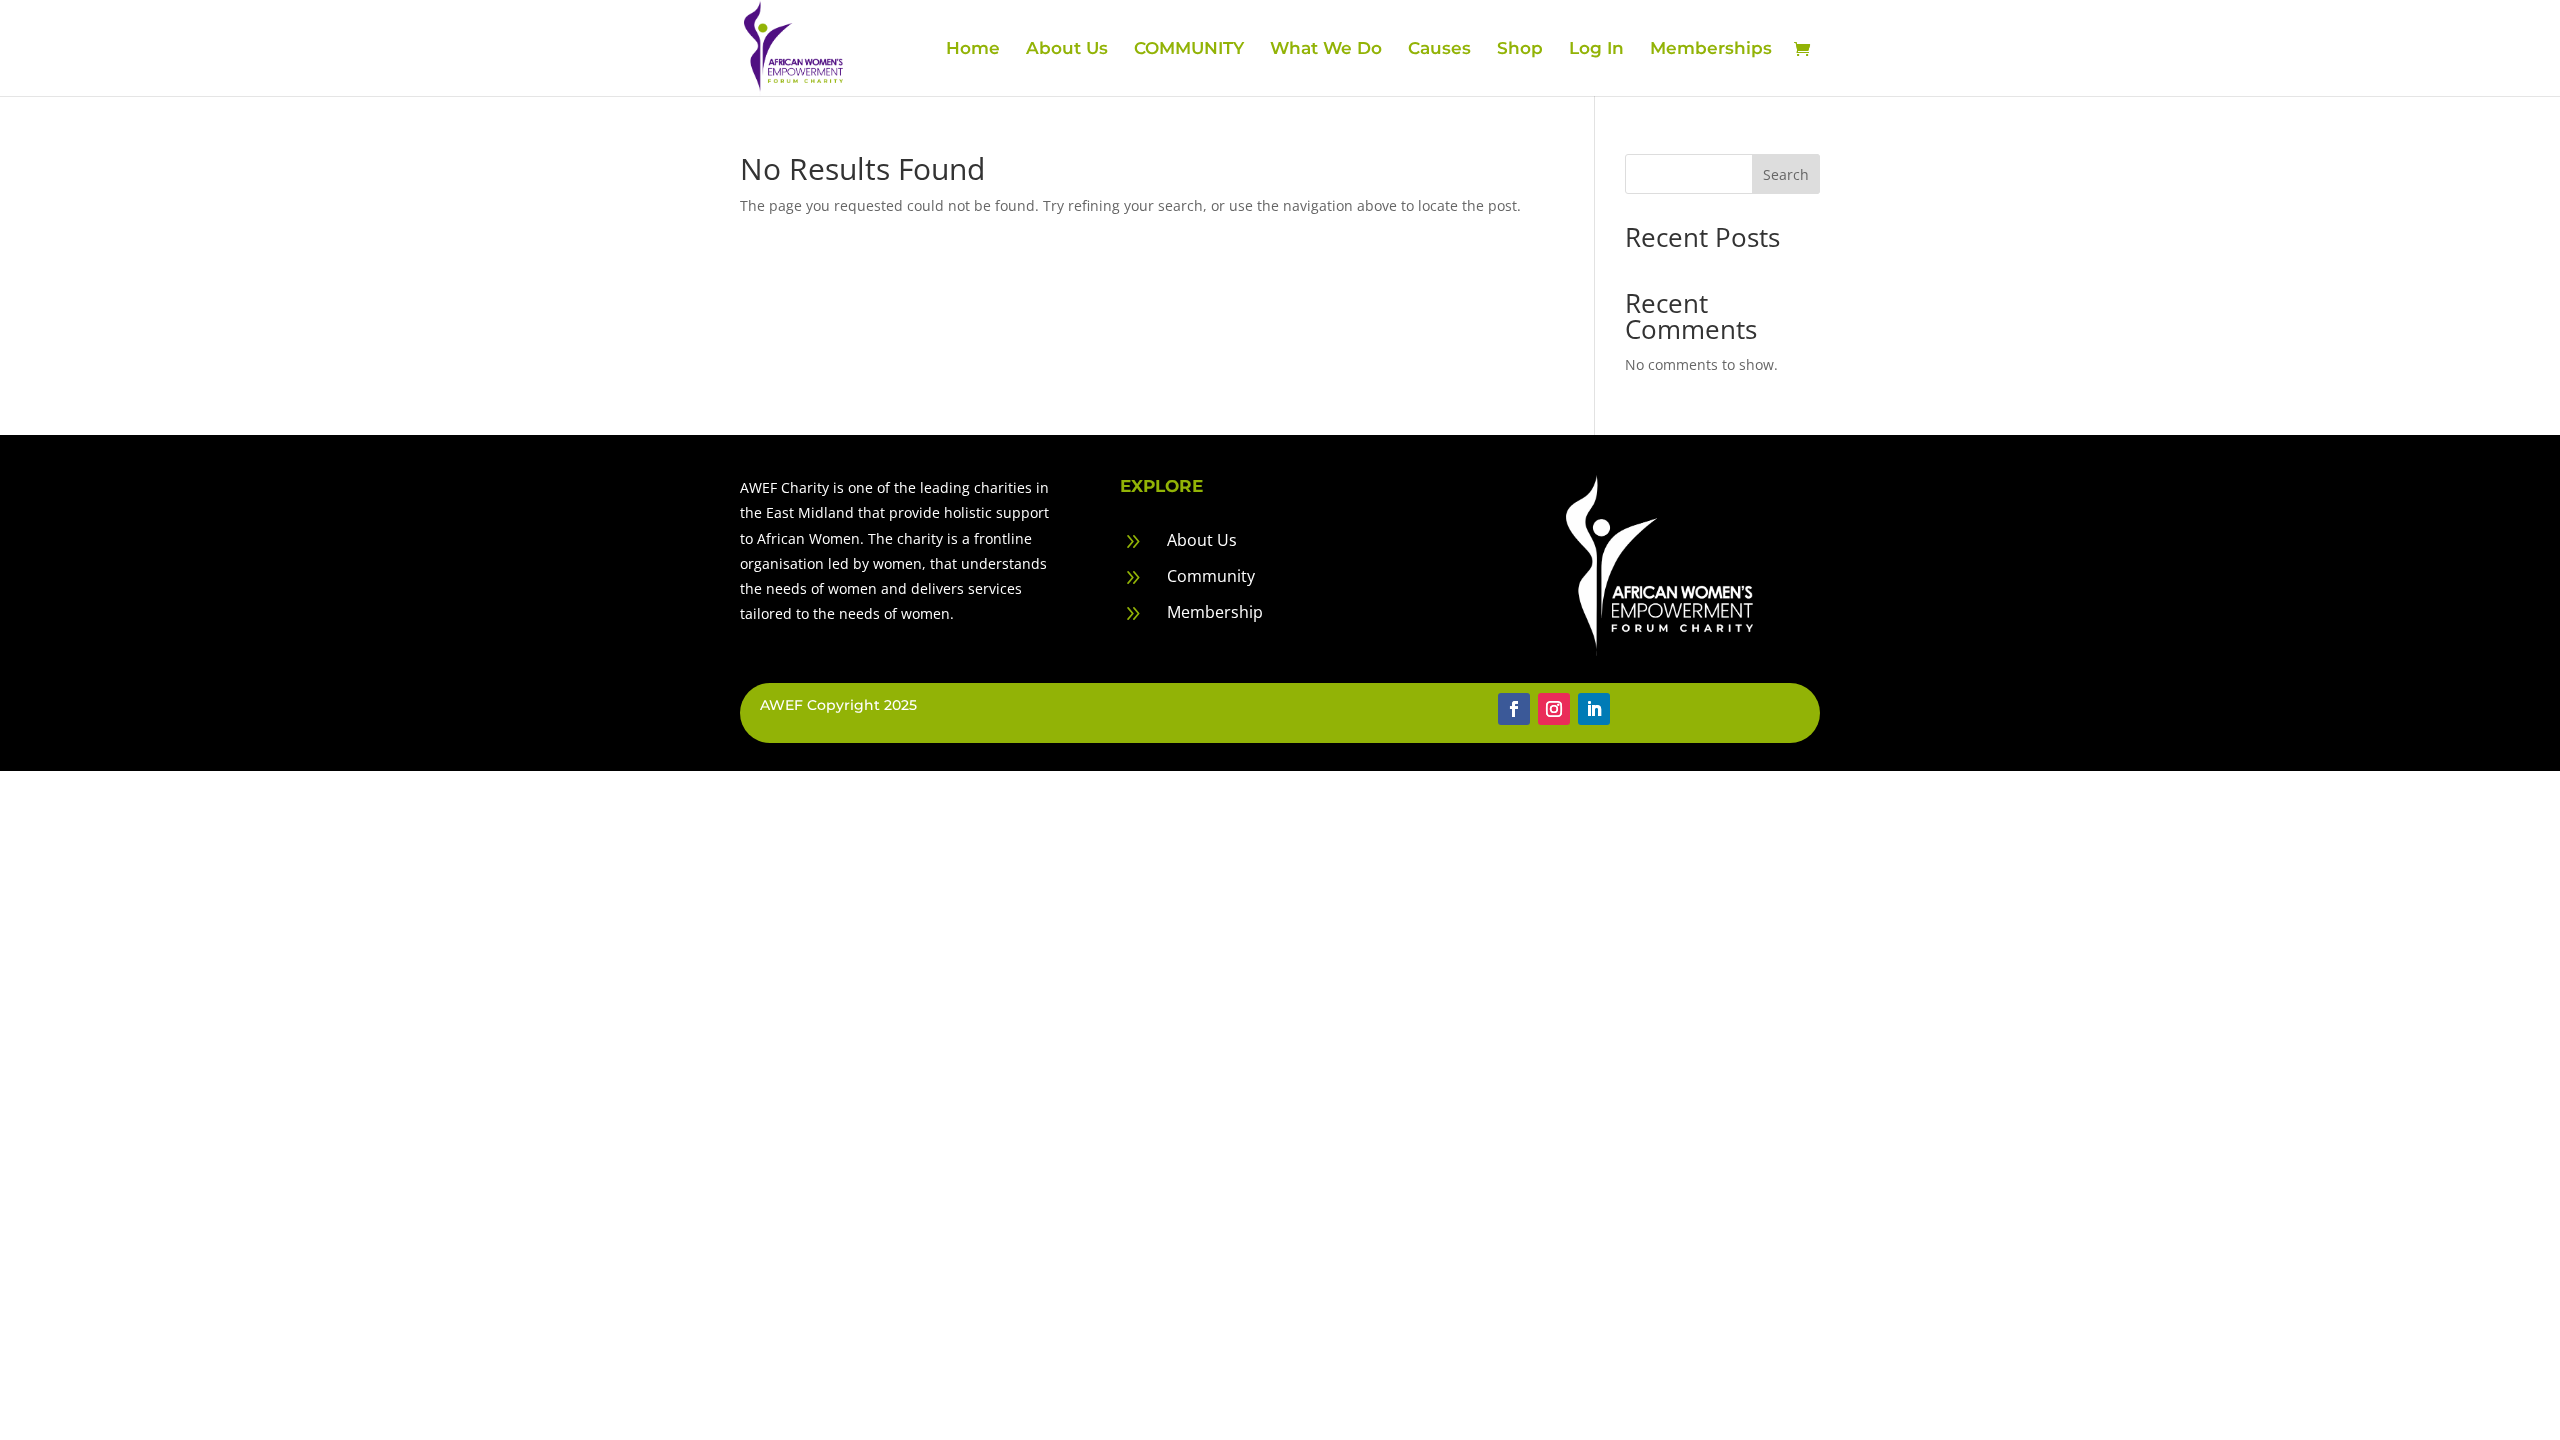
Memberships (1711, 49)
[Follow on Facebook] (1514, 709)
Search (1786, 174)
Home (973, 49)
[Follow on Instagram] (1554, 709)
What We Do (1326, 49)
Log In (1596, 49)
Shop (1520, 49)
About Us (1067, 49)
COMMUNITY (1189, 49)
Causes (1439, 49)
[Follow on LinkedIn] (1594, 709)
